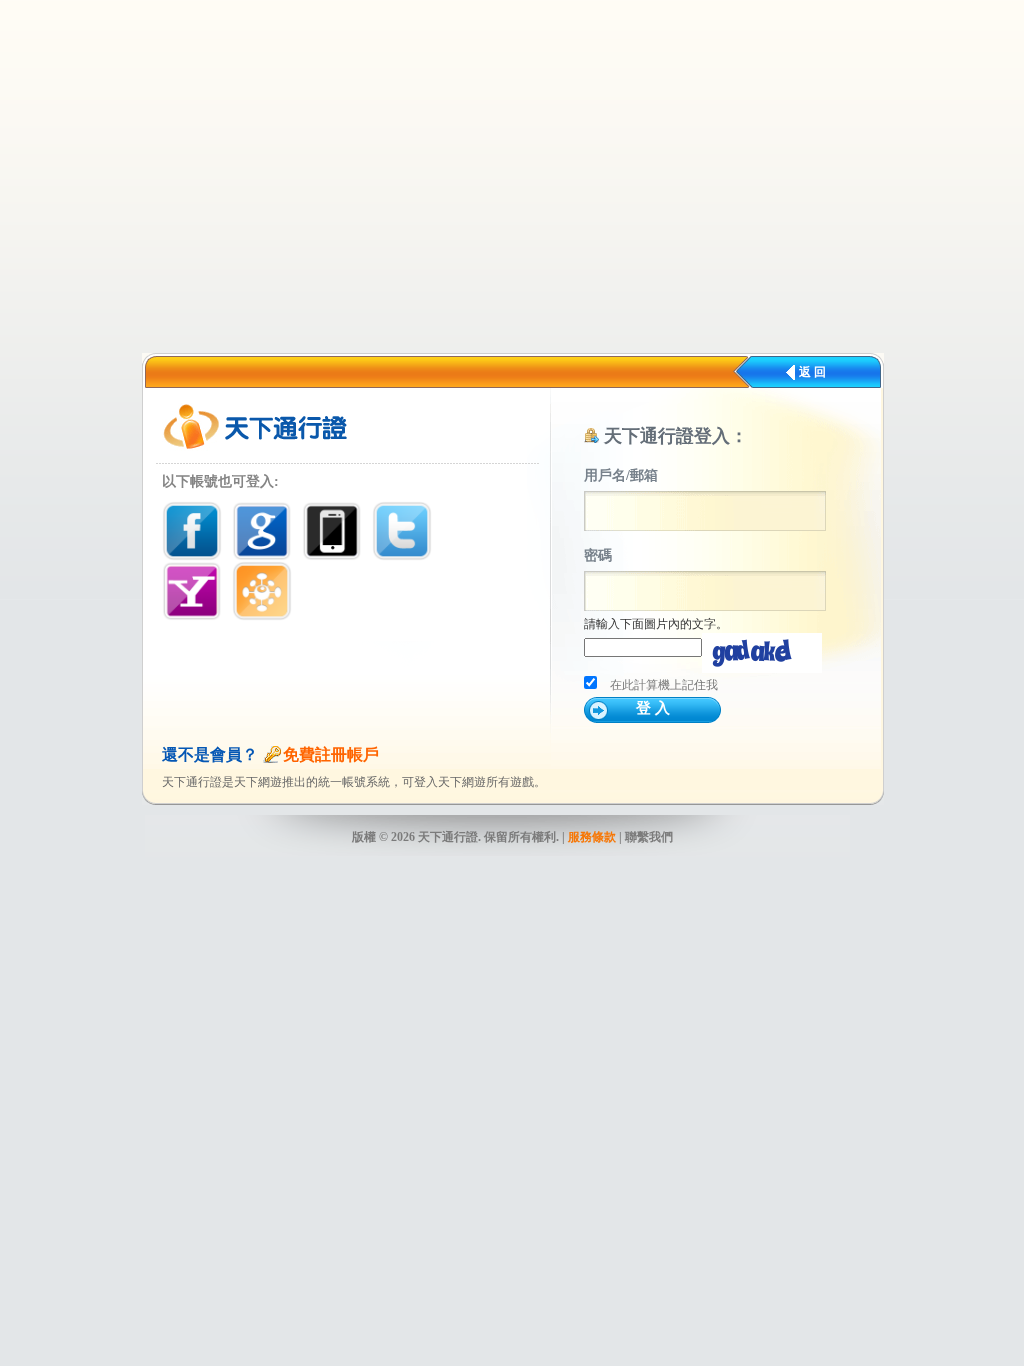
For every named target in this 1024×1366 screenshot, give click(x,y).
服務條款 (592, 837)
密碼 (598, 555)
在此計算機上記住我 (664, 685)
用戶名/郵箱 (621, 475)
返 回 (812, 372)
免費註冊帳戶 (331, 754)
